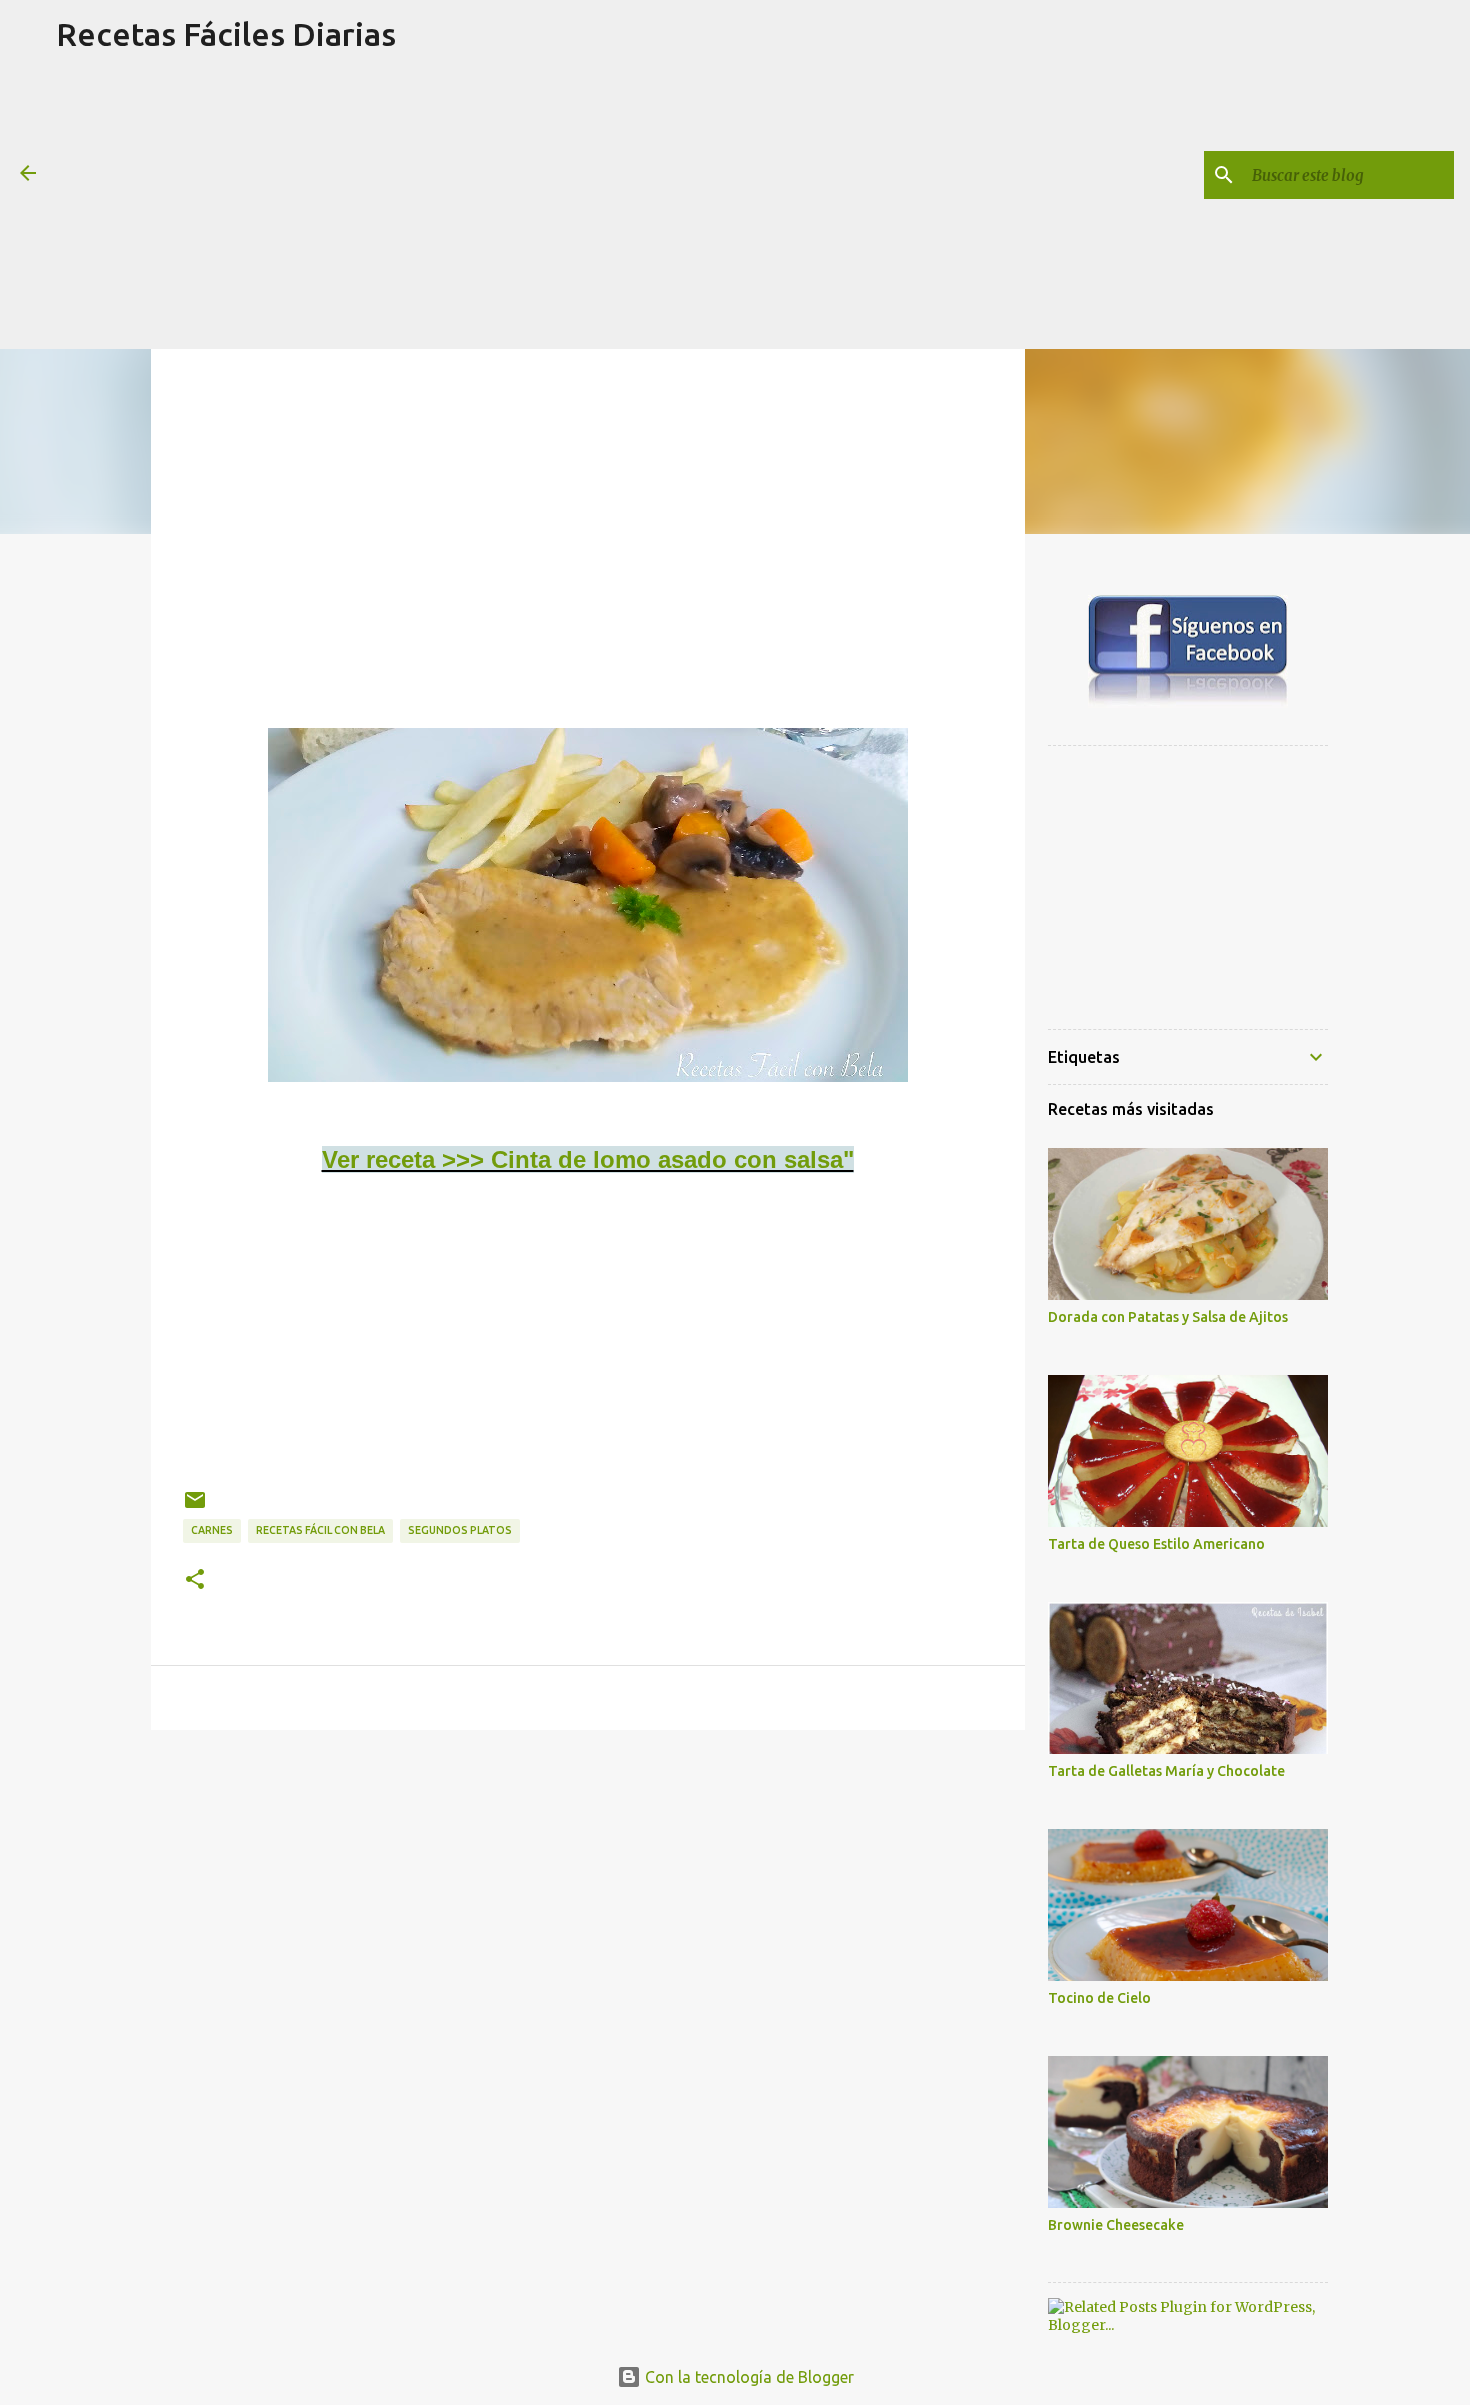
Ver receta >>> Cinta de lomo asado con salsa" (588, 1159)
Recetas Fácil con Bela (320, 1530)
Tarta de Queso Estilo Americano (1156, 1544)
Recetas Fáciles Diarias (226, 34)
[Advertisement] (225, 209)
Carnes (212, 1530)
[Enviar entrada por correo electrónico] (195, 1507)
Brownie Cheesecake (1116, 2225)
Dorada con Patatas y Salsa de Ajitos (1168, 1317)
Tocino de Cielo (1099, 1998)
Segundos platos (460, 1530)
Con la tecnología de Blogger (747, 2377)
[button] (195, 1580)
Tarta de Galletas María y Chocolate (1166, 1771)
